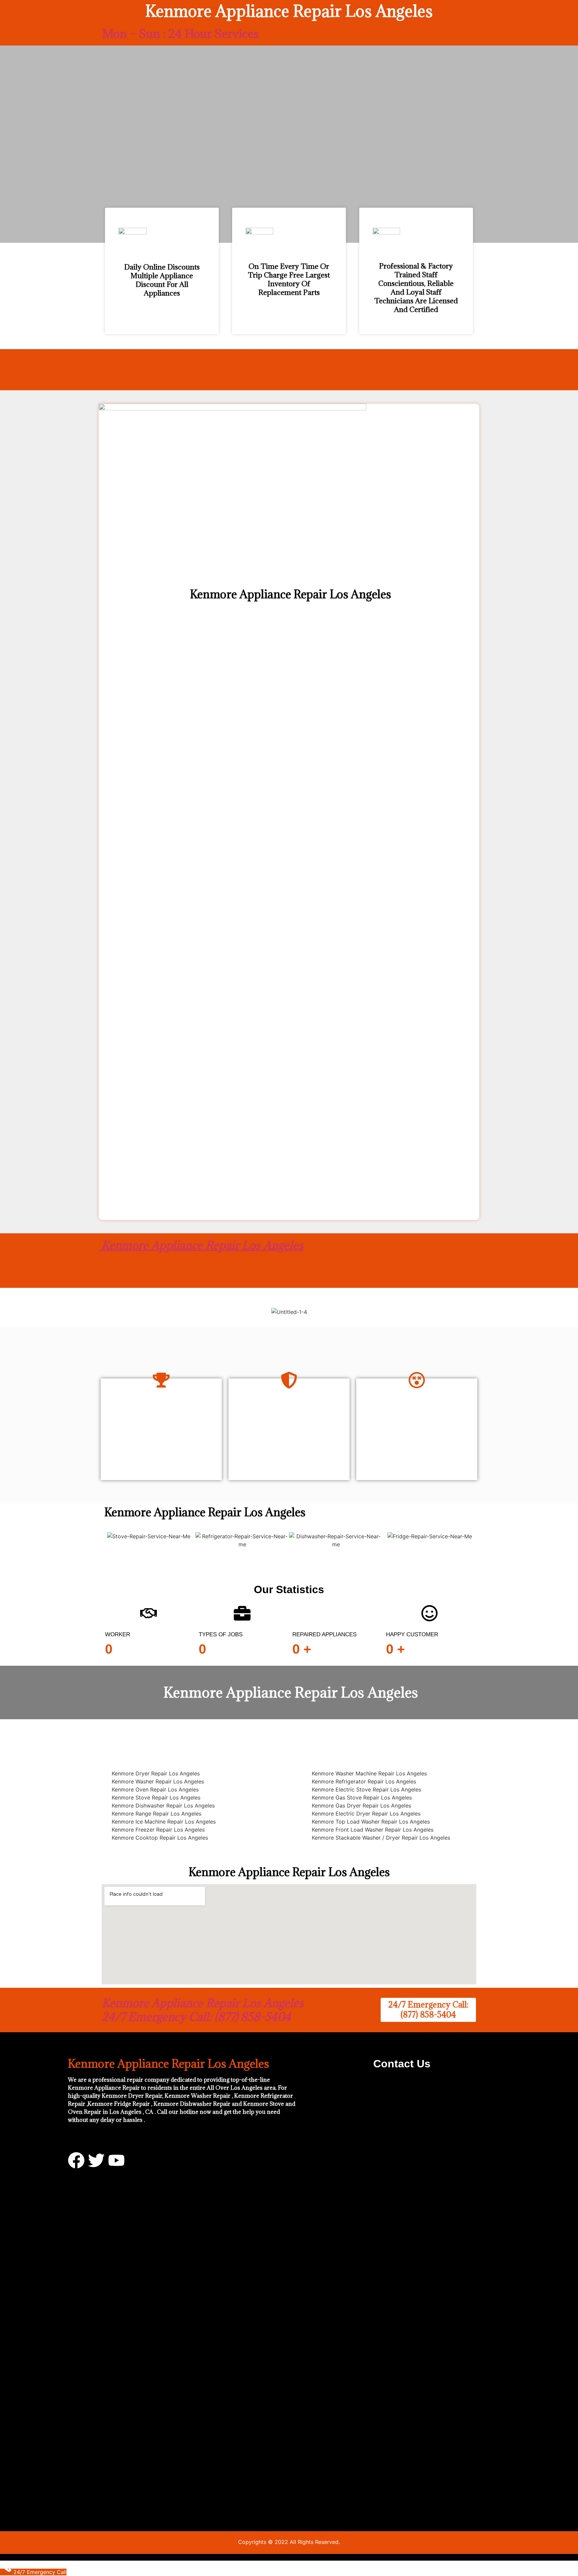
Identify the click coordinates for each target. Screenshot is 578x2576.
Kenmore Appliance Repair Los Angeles (201, 1245)
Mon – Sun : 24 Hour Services (180, 34)
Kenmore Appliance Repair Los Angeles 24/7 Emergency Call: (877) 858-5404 (203, 2010)
